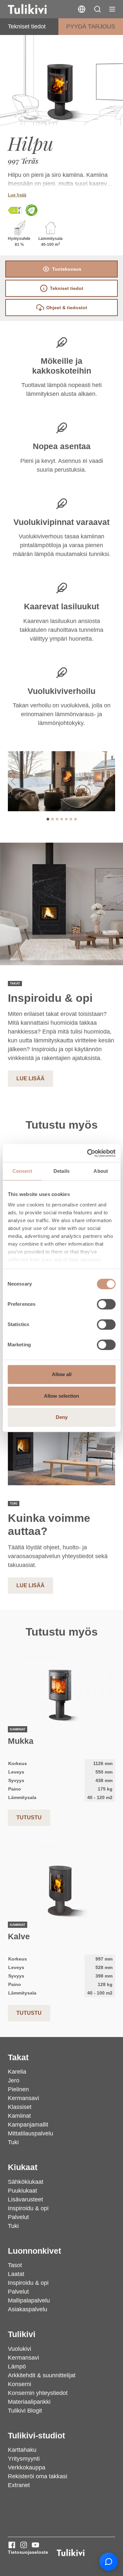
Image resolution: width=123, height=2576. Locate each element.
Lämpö (17, 2366)
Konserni (20, 2384)
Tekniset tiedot (27, 26)
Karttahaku (22, 2450)
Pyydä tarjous (91, 26)
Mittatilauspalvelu (31, 2133)
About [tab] (101, 1171)
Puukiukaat (22, 2191)
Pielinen (18, 2089)
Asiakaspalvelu (28, 2309)
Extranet (19, 2485)
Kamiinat (19, 2116)
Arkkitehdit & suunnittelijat (42, 2375)
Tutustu (29, 1818)
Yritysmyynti (24, 2459)
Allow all (62, 1374)
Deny (62, 1417)
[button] (97, 9)
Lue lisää (17, 195)
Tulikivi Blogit (25, 2411)
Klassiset (20, 2107)
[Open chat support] (109, 2562)
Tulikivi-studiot (36, 2436)
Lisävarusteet (25, 2199)
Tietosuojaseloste (28, 2552)
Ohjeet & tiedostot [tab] (67, 308)
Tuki (13, 2142)
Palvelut (18, 2217)
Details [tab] (61, 1171)
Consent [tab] (22, 1171)
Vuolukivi (20, 2349)
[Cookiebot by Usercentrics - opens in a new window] (88, 1153)
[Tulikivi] (36, 9)
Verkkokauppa (27, 2467)
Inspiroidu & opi (28, 2208)
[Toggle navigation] (112, 9)
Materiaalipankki (29, 2402)
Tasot (15, 2265)
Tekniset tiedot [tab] (67, 288)
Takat (18, 2057)
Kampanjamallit (28, 2125)
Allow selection (61, 1396)
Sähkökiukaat (26, 2182)
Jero (14, 2080)
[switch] (106, 1304)
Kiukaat (23, 2167)
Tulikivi (22, 2334)
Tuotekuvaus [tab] (67, 269)
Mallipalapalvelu (29, 2300)
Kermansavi (23, 2098)
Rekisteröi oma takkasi (38, 2476)
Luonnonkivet (34, 2251)
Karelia (17, 2072)
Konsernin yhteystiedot (38, 2393)
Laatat (16, 2274)
